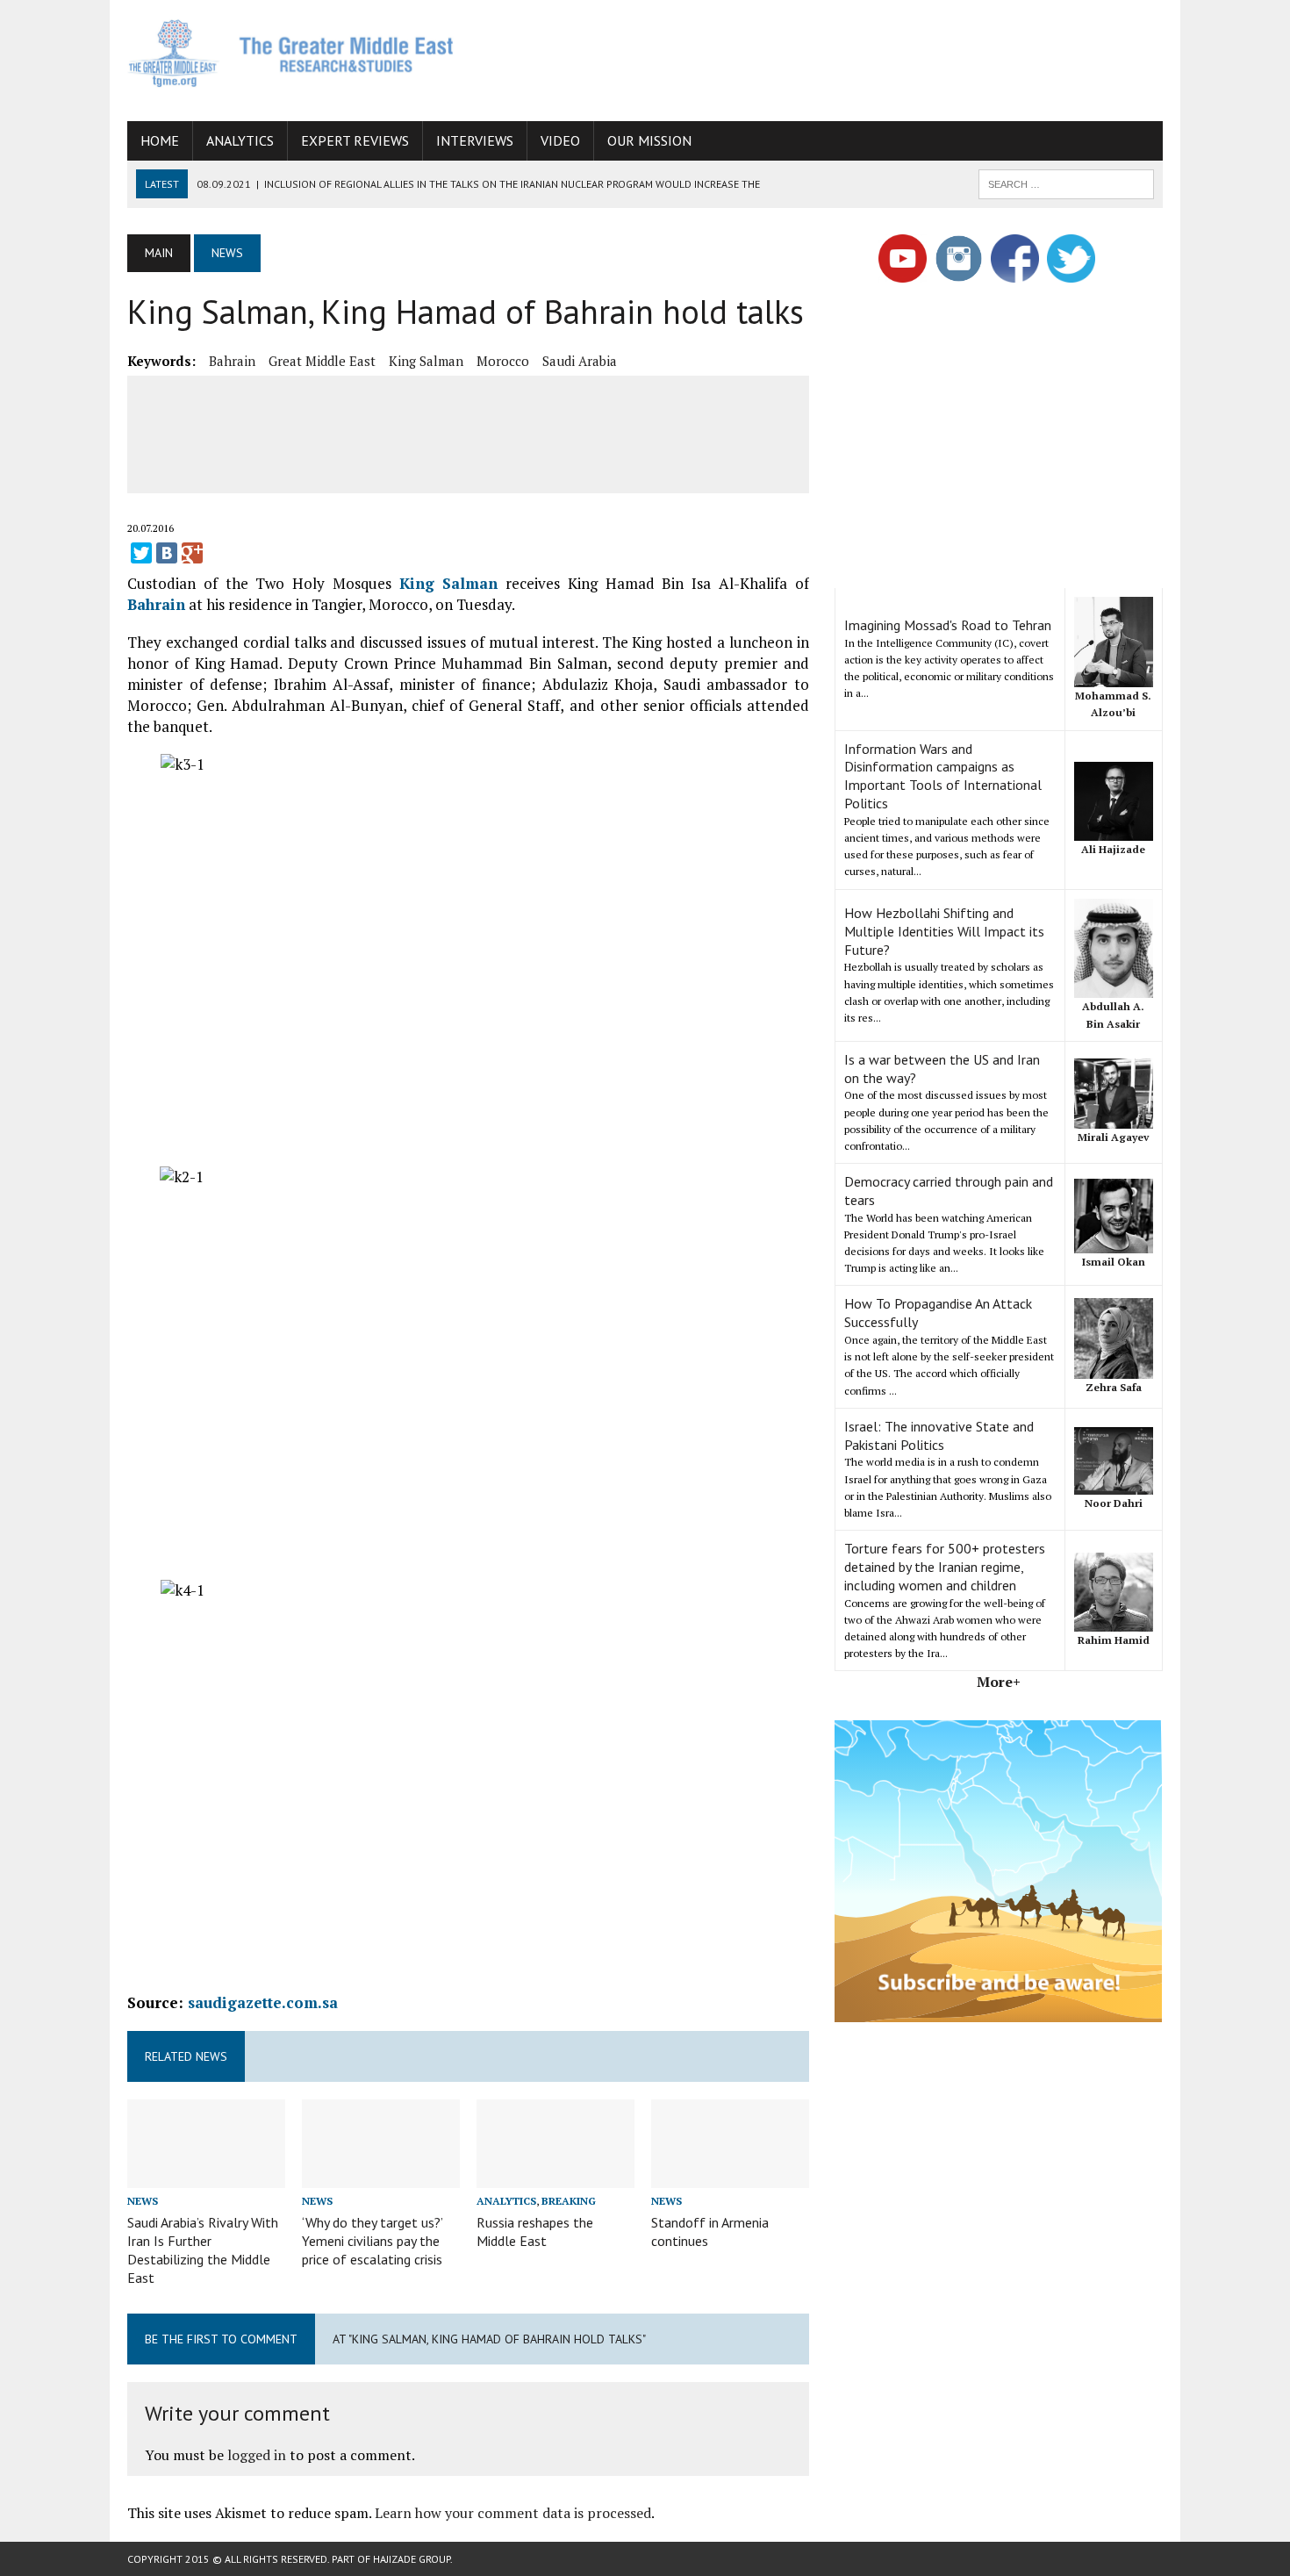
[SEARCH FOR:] (1066, 183)
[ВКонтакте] (167, 553)
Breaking (569, 2201)
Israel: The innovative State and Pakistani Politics (939, 1435)
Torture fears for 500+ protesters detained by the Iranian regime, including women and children (945, 1567)
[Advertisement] (843, 57)
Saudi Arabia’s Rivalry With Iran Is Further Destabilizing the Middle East (203, 2250)
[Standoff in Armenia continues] (730, 2177)
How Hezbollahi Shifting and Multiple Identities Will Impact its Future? (944, 931)
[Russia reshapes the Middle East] (555, 2177)
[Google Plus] (192, 553)
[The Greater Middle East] (291, 53)
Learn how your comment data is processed (513, 2513)
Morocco (503, 361)
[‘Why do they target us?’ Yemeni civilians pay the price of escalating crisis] (381, 2177)
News (143, 2201)
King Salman (426, 361)
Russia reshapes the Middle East (535, 2232)
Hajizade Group (412, 2559)
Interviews (475, 140)
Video (560, 140)
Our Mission (649, 140)
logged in (257, 2455)
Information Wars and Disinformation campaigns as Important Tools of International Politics (943, 776)
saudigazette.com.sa (263, 2002)
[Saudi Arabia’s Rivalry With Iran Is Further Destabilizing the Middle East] (206, 2177)
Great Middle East (322, 361)
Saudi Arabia (580, 361)
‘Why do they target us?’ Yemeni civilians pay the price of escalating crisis (372, 2241)
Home (160, 140)
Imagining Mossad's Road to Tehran (948, 625)
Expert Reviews (355, 140)
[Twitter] (141, 553)
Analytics (240, 140)
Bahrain (232, 361)
